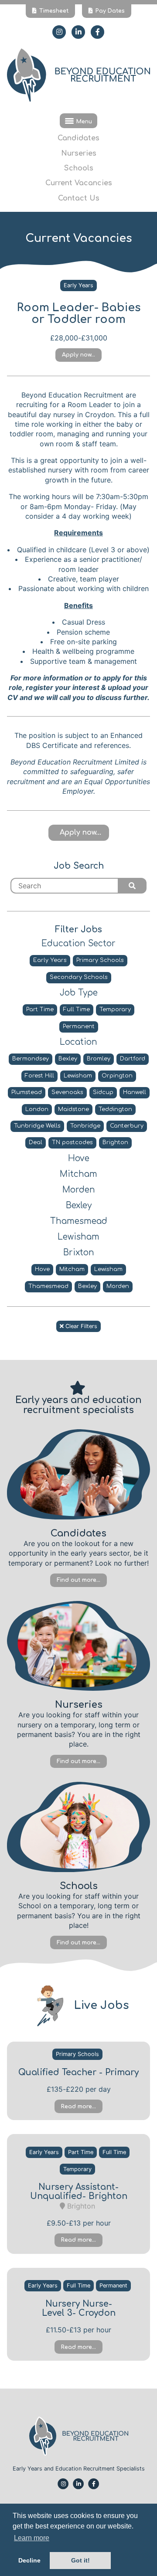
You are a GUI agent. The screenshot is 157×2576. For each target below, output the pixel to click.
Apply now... (78, 355)
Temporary (115, 1009)
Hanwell (135, 1092)
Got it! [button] (80, 2560)
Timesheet (54, 11)
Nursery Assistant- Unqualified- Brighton (79, 2192)
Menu (84, 122)
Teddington (115, 1109)
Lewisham (78, 1076)
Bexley (68, 1059)
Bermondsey (31, 1059)
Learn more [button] (32, 2538)
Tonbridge (85, 1126)
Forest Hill (39, 1076)
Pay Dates (110, 11)
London (37, 1109)
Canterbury (127, 1126)
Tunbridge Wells (37, 1126)
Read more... (78, 2107)
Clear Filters (80, 1326)
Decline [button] (29, 2560)
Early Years (78, 285)
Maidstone (73, 1109)
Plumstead (27, 1092)
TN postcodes (72, 1142)
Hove (42, 1269)
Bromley (99, 1059)
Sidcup (103, 1092)
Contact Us (79, 198)
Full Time (77, 1009)
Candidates (78, 138)
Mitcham (72, 1269)
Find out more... (78, 1580)
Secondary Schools (79, 977)
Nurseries (79, 153)
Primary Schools (100, 960)
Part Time (40, 1009)
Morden (118, 1286)
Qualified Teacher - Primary (78, 2072)
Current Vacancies (79, 183)
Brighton (115, 1142)
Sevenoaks (67, 1092)
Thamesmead (48, 1286)
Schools (79, 168)
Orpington (117, 1076)
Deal (36, 1142)
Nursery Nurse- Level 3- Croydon (79, 2308)
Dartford (133, 1059)
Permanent (79, 1026)
